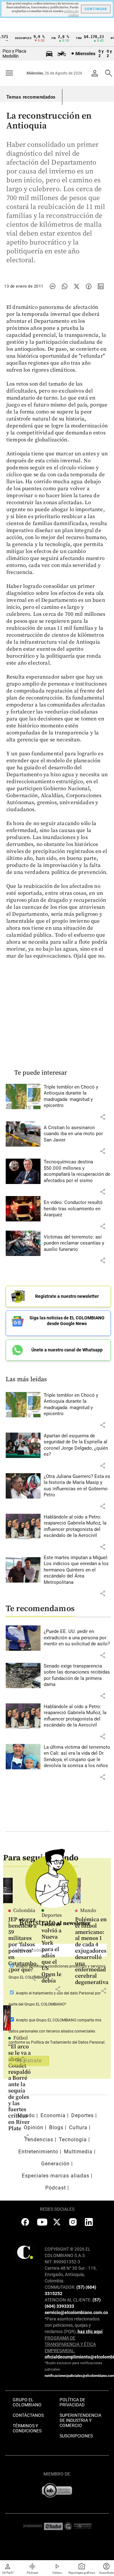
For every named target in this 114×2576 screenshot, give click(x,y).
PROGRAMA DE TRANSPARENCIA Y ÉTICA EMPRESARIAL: (70, 2344)
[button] (103, 1117)
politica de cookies (71, 13)
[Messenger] (53, 286)
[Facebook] (89, 286)
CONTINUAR (96, 9)
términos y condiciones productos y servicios (67, 1966)
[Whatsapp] (65, 286)
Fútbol (21, 2038)
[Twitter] (77, 286)
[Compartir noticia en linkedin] (101, 286)
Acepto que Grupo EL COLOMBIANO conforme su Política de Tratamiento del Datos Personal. (57, 2031)
